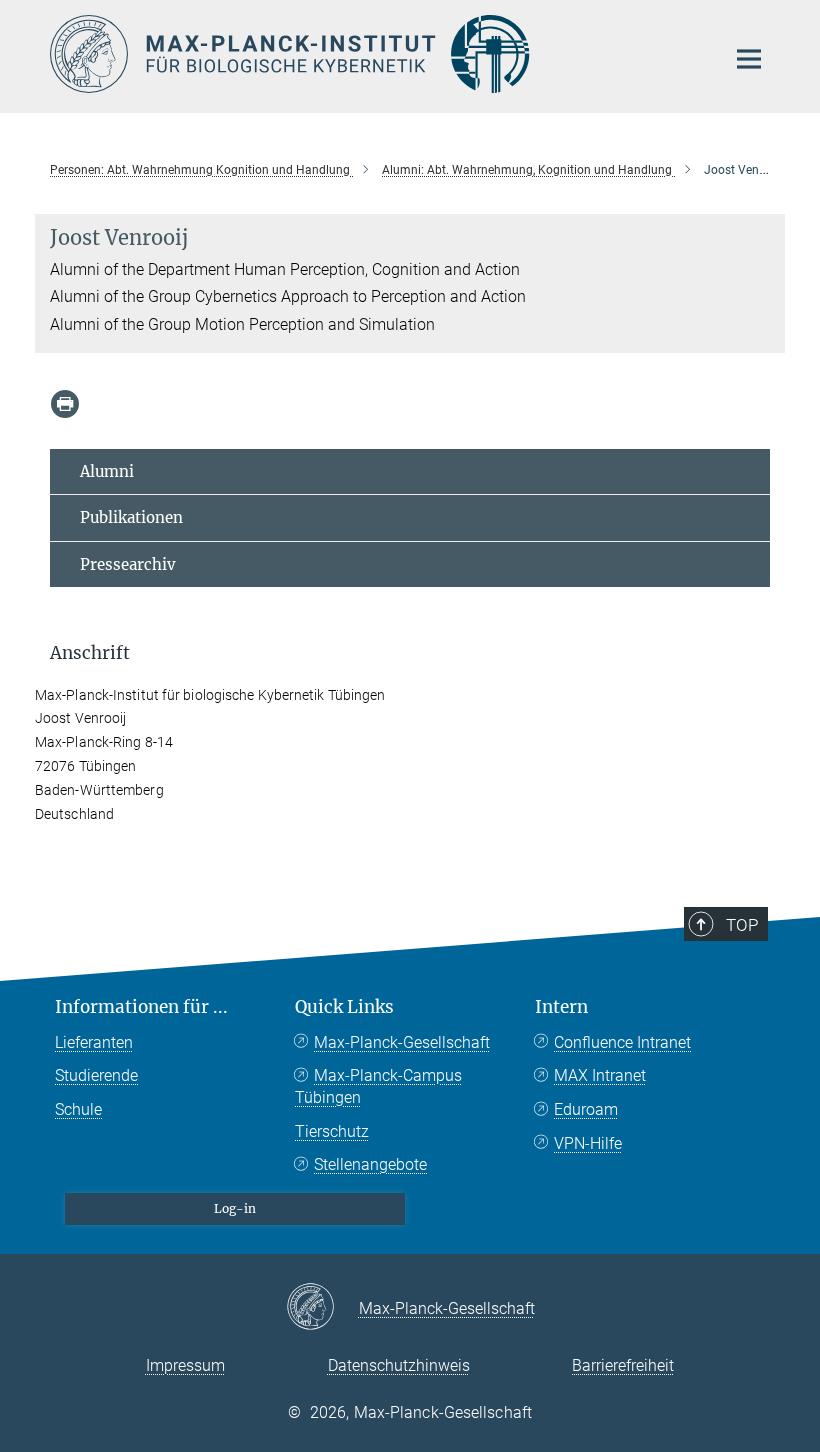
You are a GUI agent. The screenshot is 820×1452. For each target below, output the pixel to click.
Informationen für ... (141, 1007)
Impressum (185, 1365)
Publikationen (131, 517)
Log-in (235, 1208)
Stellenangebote (370, 1164)
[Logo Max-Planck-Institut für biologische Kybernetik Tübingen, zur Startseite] (375, 54)
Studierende (96, 1075)
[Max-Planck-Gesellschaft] (322, 1308)
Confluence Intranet (622, 1042)
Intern (561, 1007)
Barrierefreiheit (623, 1365)
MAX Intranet (600, 1075)
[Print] (65, 404)
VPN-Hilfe (588, 1143)
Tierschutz (332, 1131)
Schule (78, 1109)
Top (742, 925)
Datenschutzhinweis (399, 1365)
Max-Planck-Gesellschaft (402, 1042)
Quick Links (344, 1007)
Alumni (107, 471)
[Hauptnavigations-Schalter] (749, 59)
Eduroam (586, 1109)
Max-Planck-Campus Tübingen (378, 1086)
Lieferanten (94, 1042)
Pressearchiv (128, 564)
